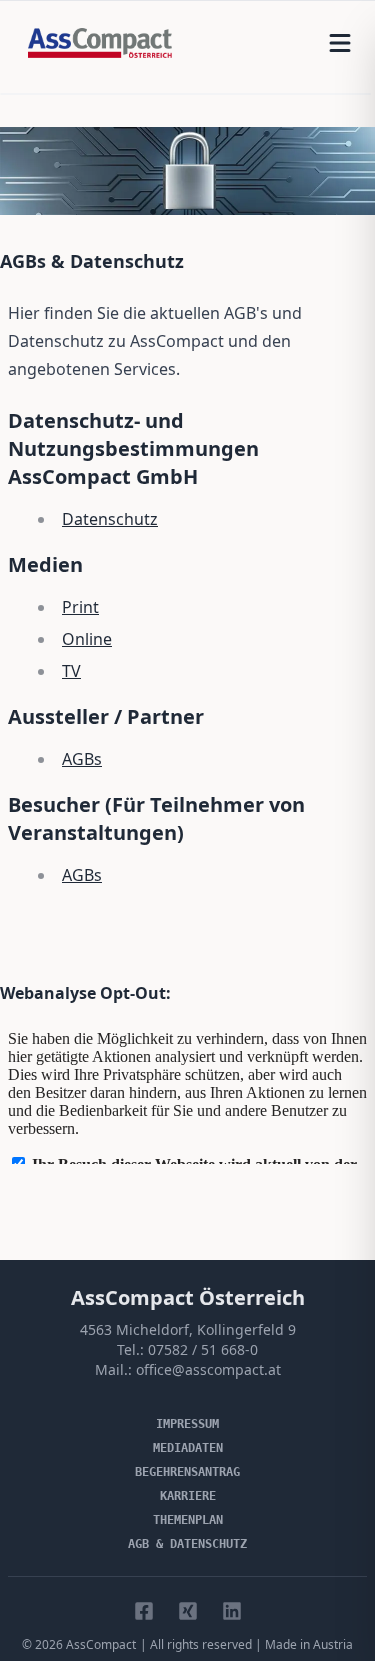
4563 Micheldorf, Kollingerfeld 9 (188, 1329)
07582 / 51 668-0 (203, 1349)
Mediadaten (188, 1448)
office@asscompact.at (208, 1369)
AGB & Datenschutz (187, 1544)
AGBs (82, 759)
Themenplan (188, 1520)
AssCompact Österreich (188, 1297)
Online (87, 639)
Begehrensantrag (187, 1472)
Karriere (188, 1496)
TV (71, 671)
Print (80, 607)
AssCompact (101, 1644)
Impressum (187, 1424)
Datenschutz (110, 519)
